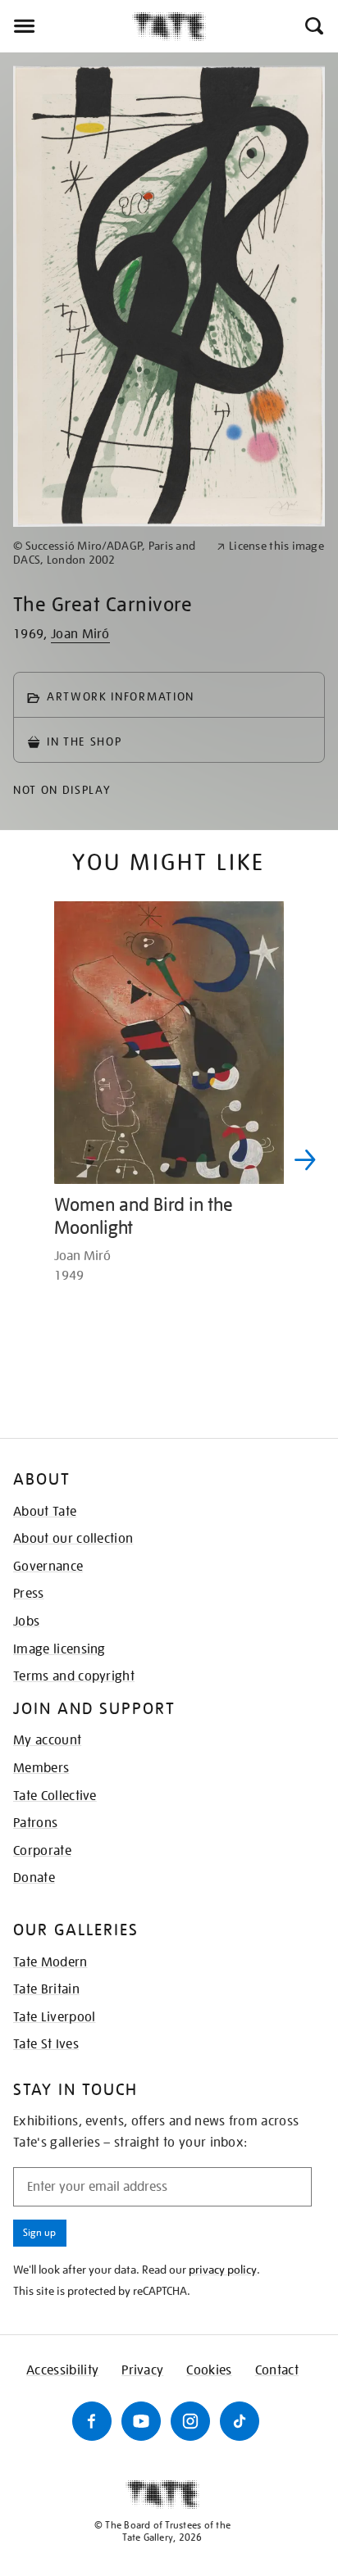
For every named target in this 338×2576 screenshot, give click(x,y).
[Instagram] (190, 2421)
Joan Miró (80, 634)
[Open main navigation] (66, 26)
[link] (108, 553)
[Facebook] (92, 2421)
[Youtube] (141, 2421)
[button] (313, 26)
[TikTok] (240, 2421)
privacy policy (223, 2270)
